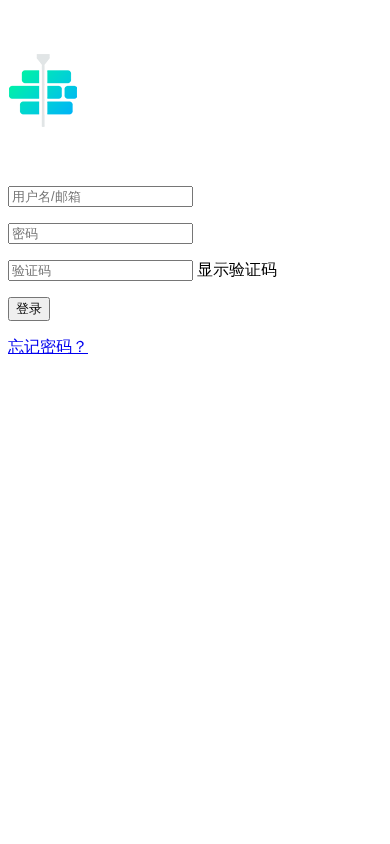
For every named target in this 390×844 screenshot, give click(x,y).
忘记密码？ (48, 346)
